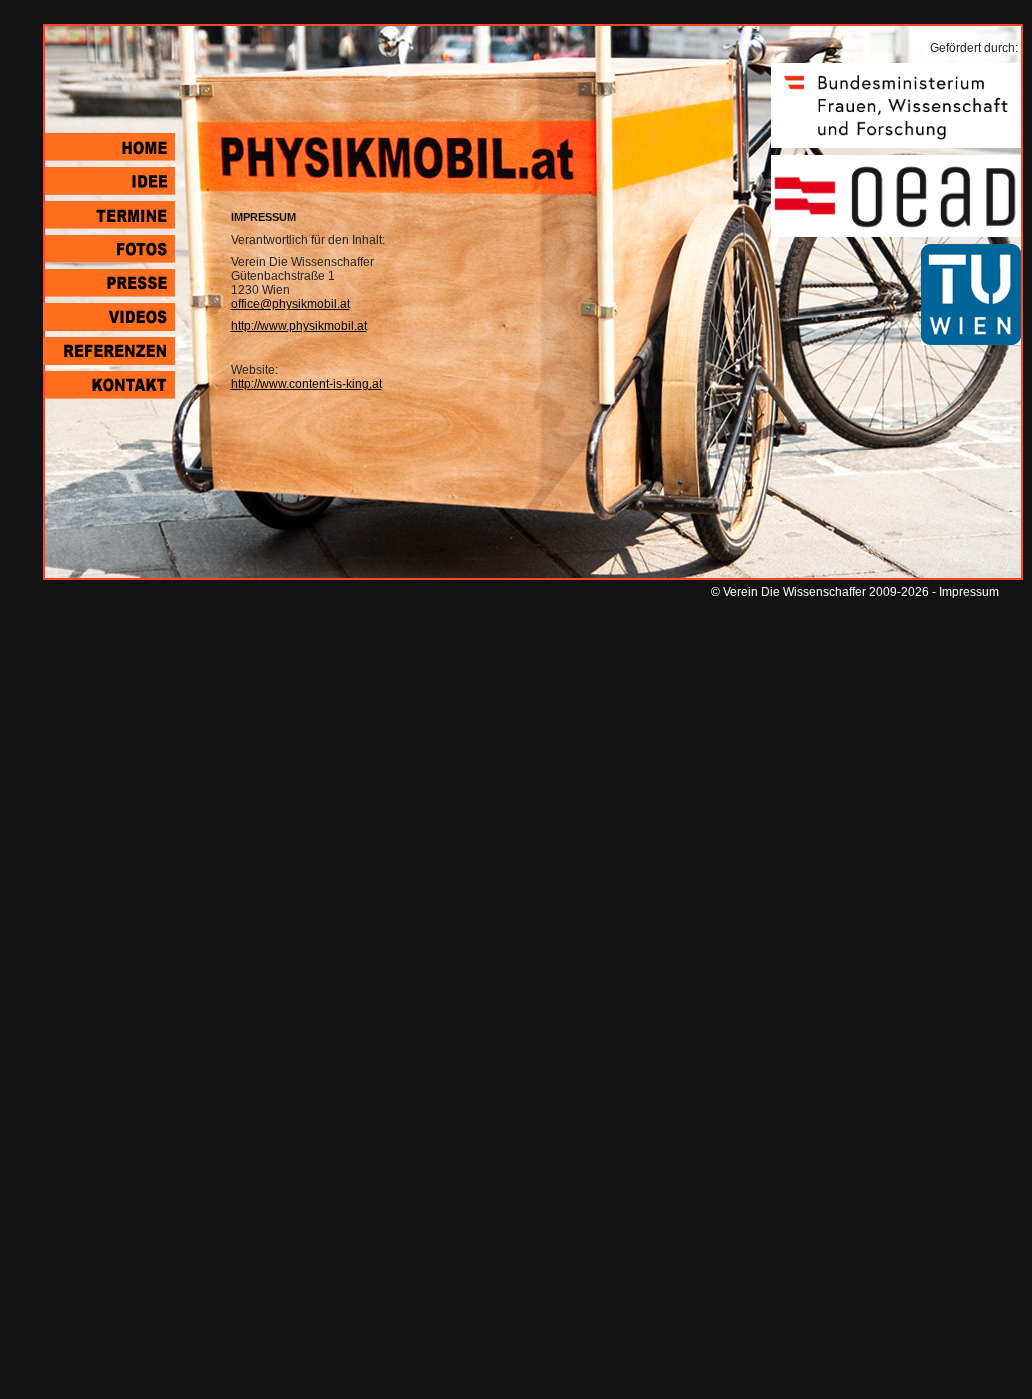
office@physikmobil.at (290, 304)
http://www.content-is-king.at (306, 384)
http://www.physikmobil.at (299, 326)
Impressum (969, 592)
